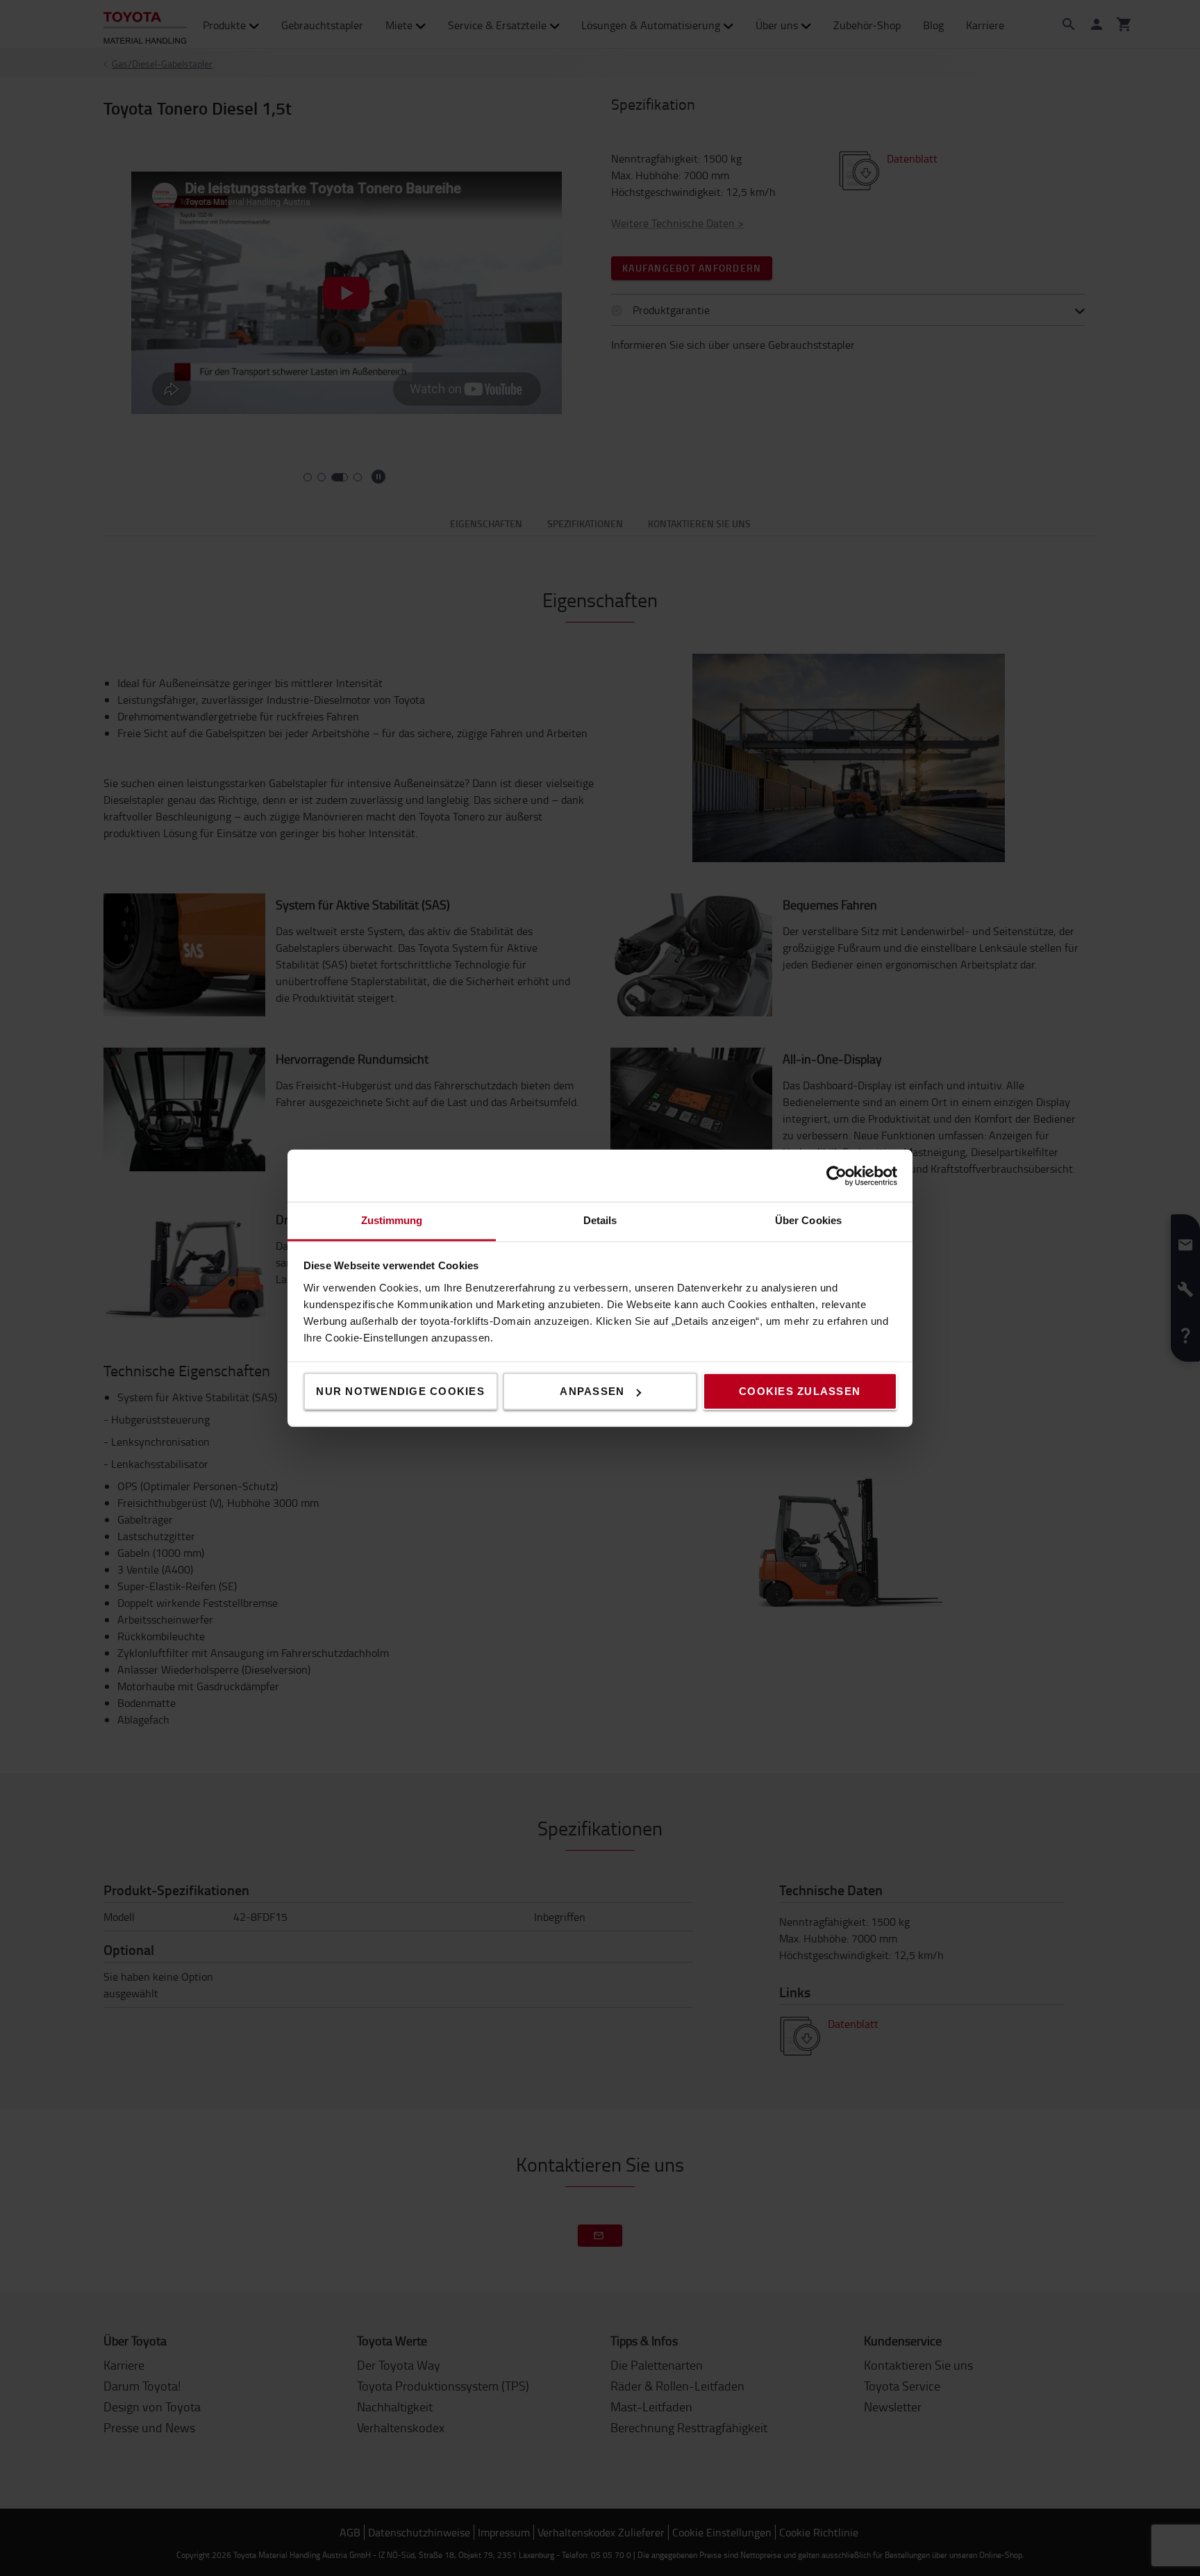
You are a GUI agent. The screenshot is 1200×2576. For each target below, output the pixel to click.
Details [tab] (600, 1220)
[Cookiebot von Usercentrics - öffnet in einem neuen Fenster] (836, 1175)
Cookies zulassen (800, 1391)
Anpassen (592, 1391)
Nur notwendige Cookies (400, 1391)
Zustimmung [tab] (392, 1220)
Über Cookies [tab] (808, 1220)
